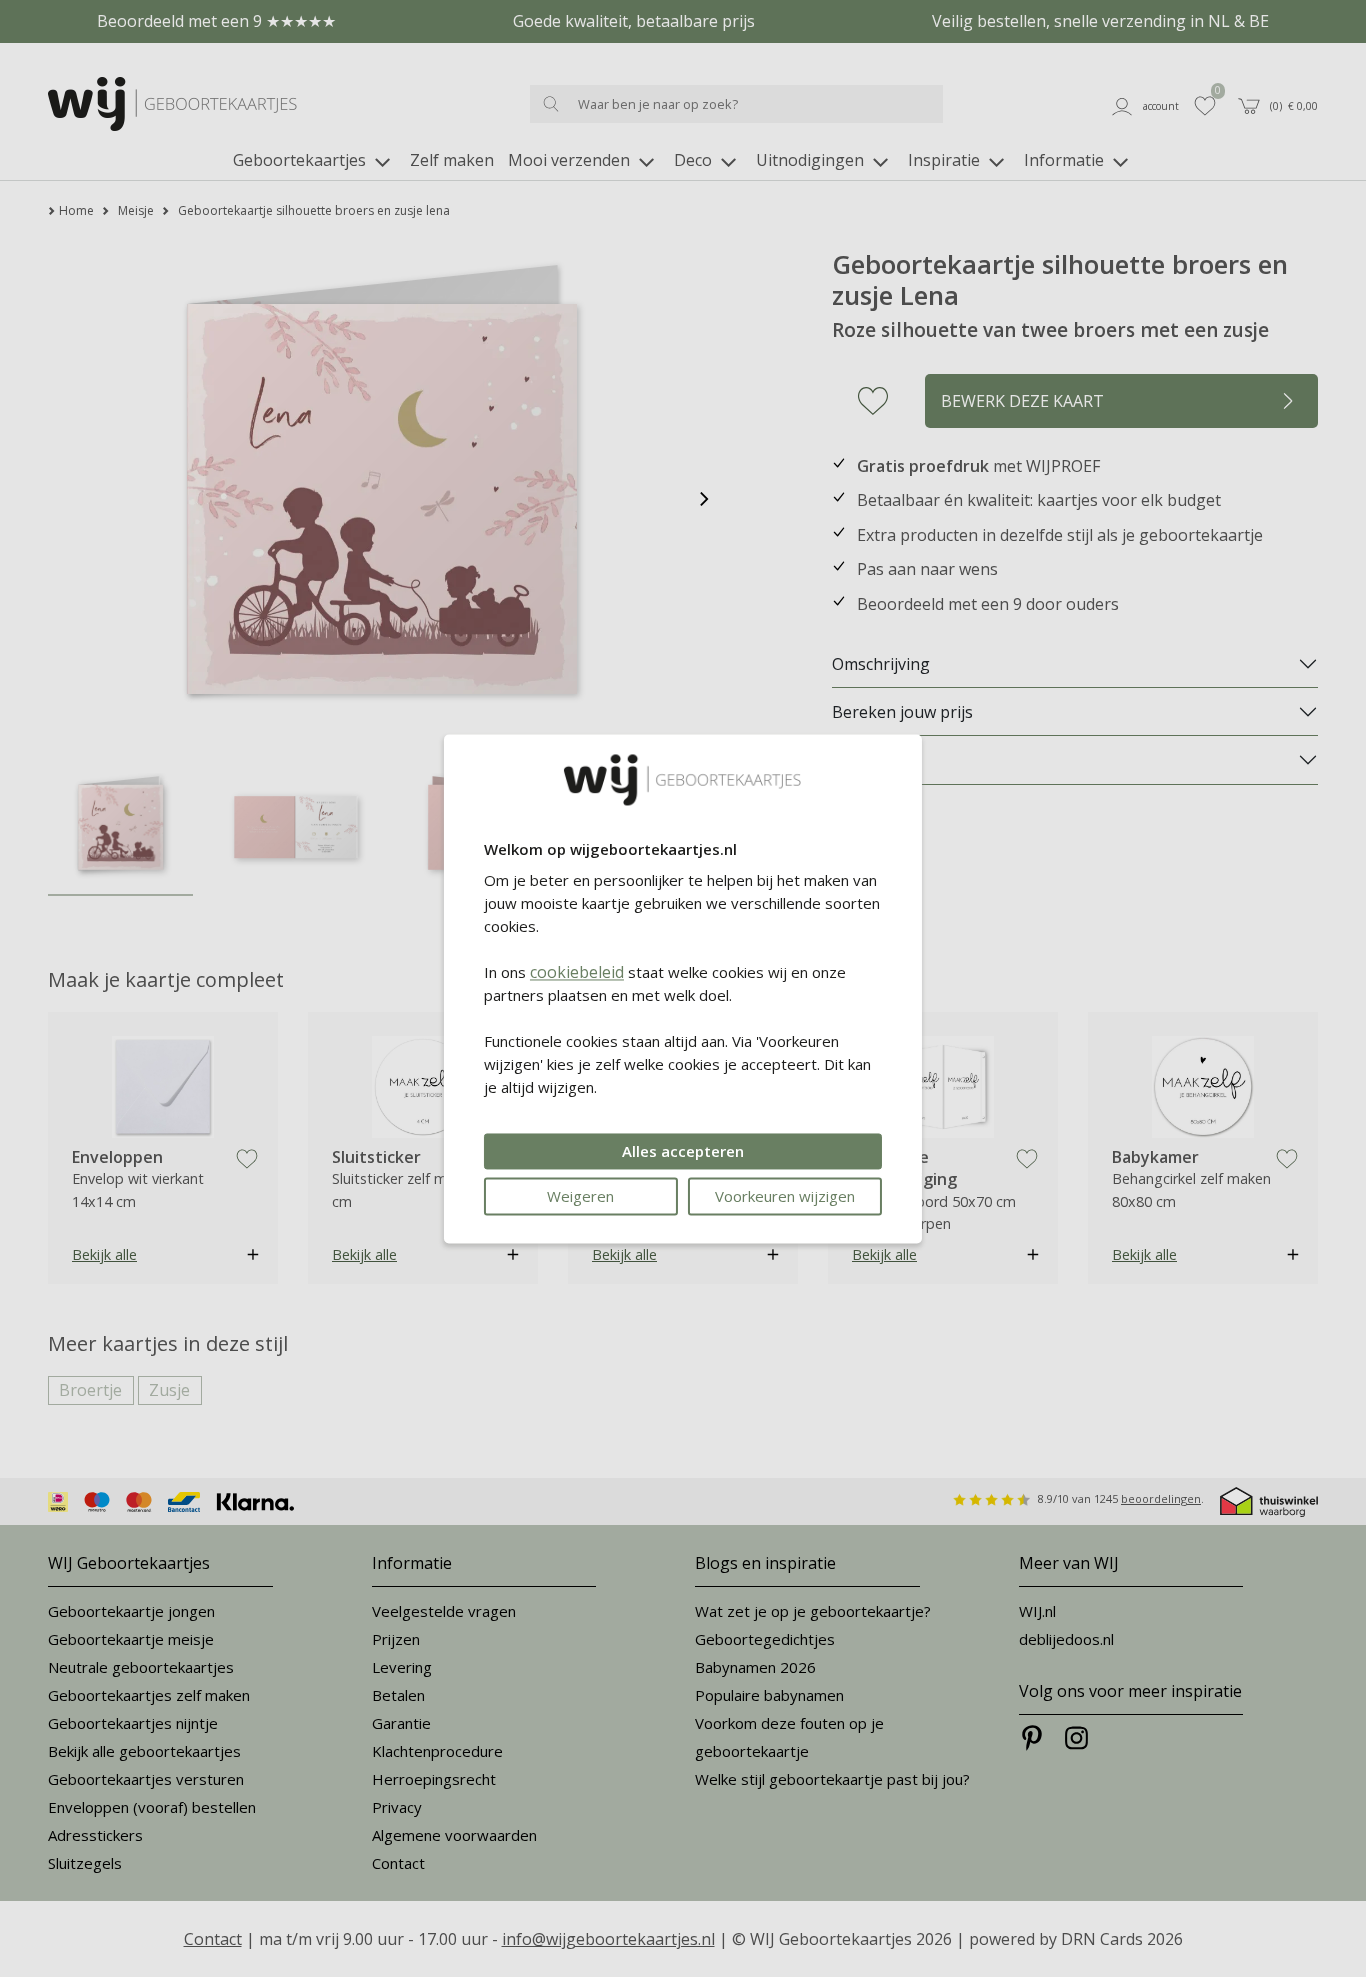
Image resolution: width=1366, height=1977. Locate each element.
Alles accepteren (683, 1151)
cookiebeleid (577, 972)
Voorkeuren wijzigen (785, 1196)
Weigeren (580, 1196)
